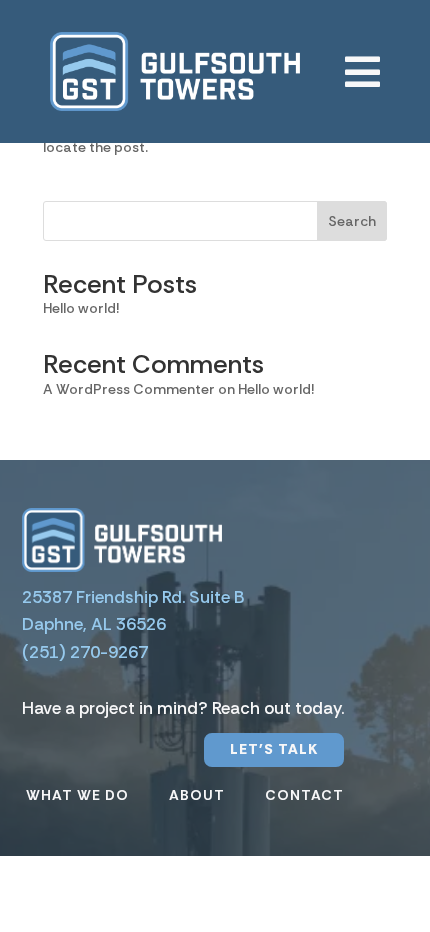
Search (352, 221)
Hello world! (81, 308)
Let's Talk (274, 749)
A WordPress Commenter (129, 389)
